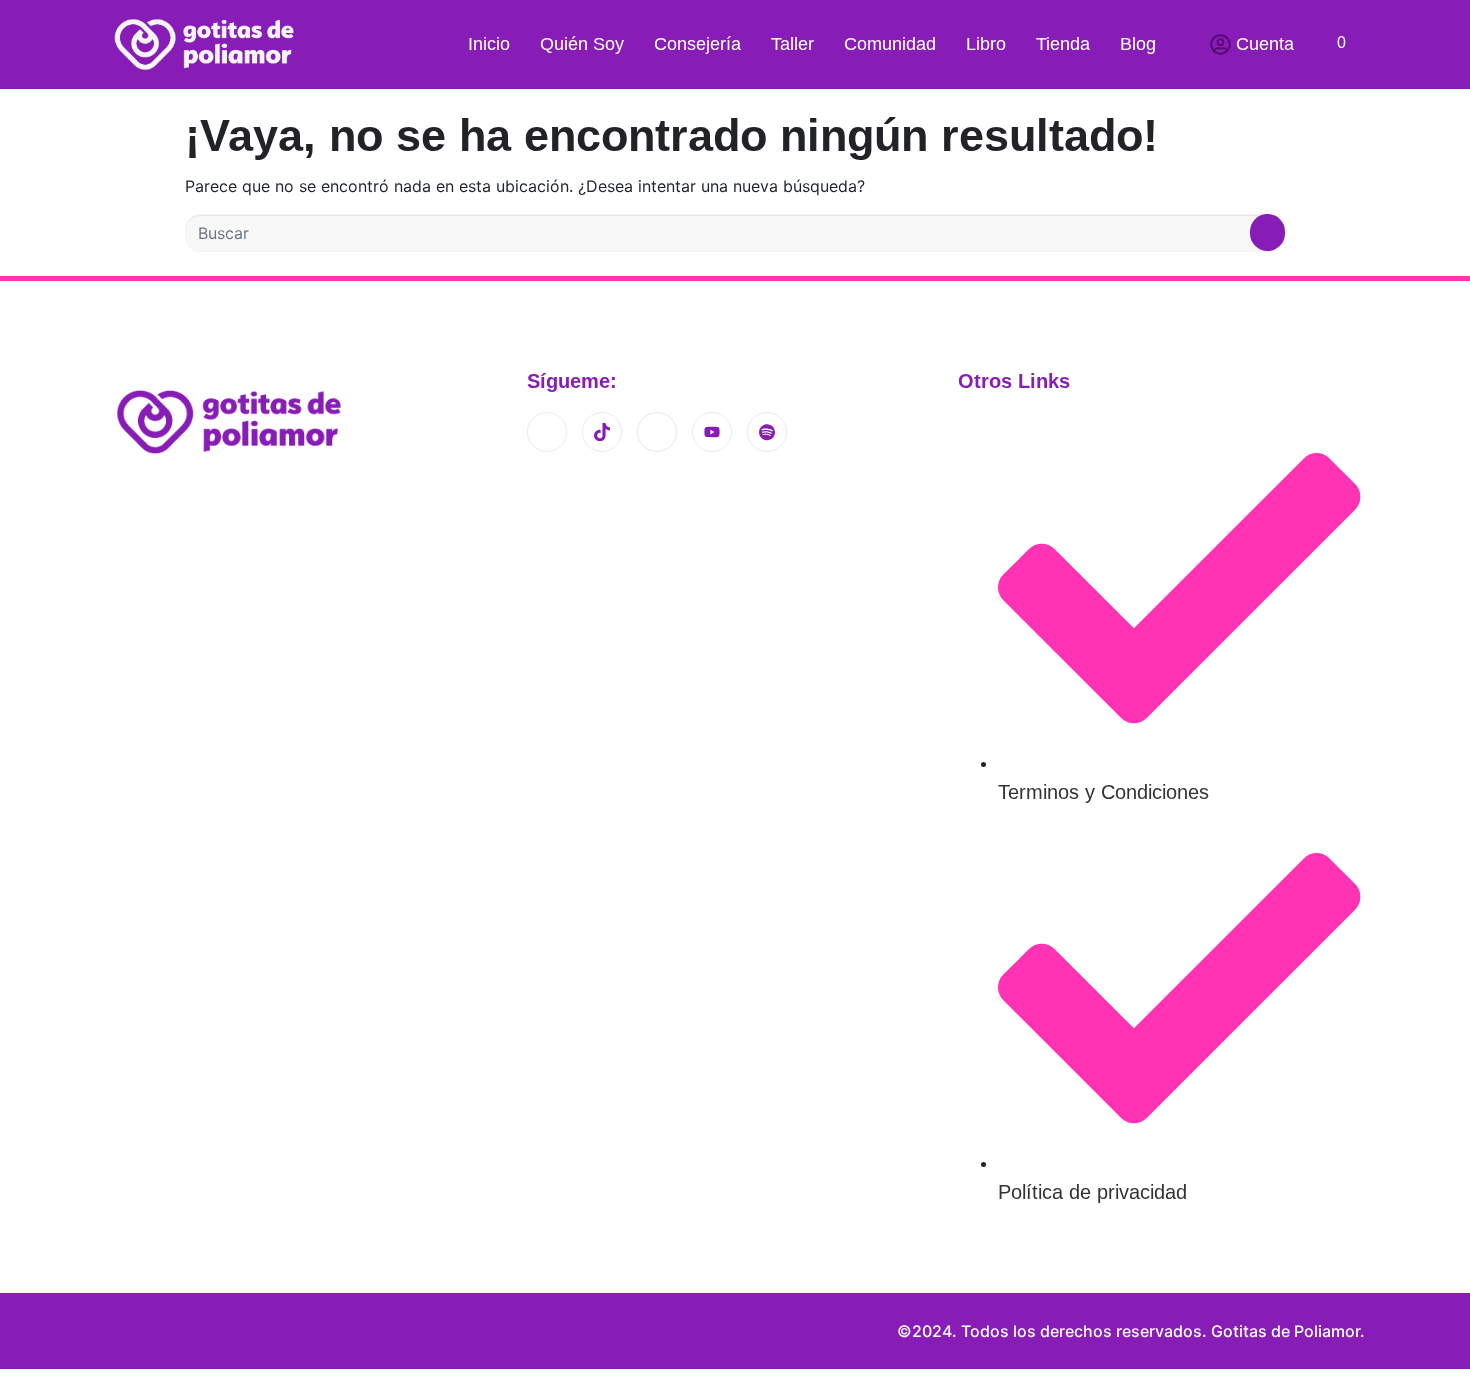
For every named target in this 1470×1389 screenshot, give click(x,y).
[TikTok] (602, 432)
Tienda (1063, 44)
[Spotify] (767, 432)
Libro (986, 44)
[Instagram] (547, 432)
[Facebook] (657, 432)
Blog (1138, 44)
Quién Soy (582, 44)
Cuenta (1265, 44)
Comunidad (890, 44)
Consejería (697, 44)
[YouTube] (712, 432)
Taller (792, 44)
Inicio (489, 44)
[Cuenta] (1220, 44)
